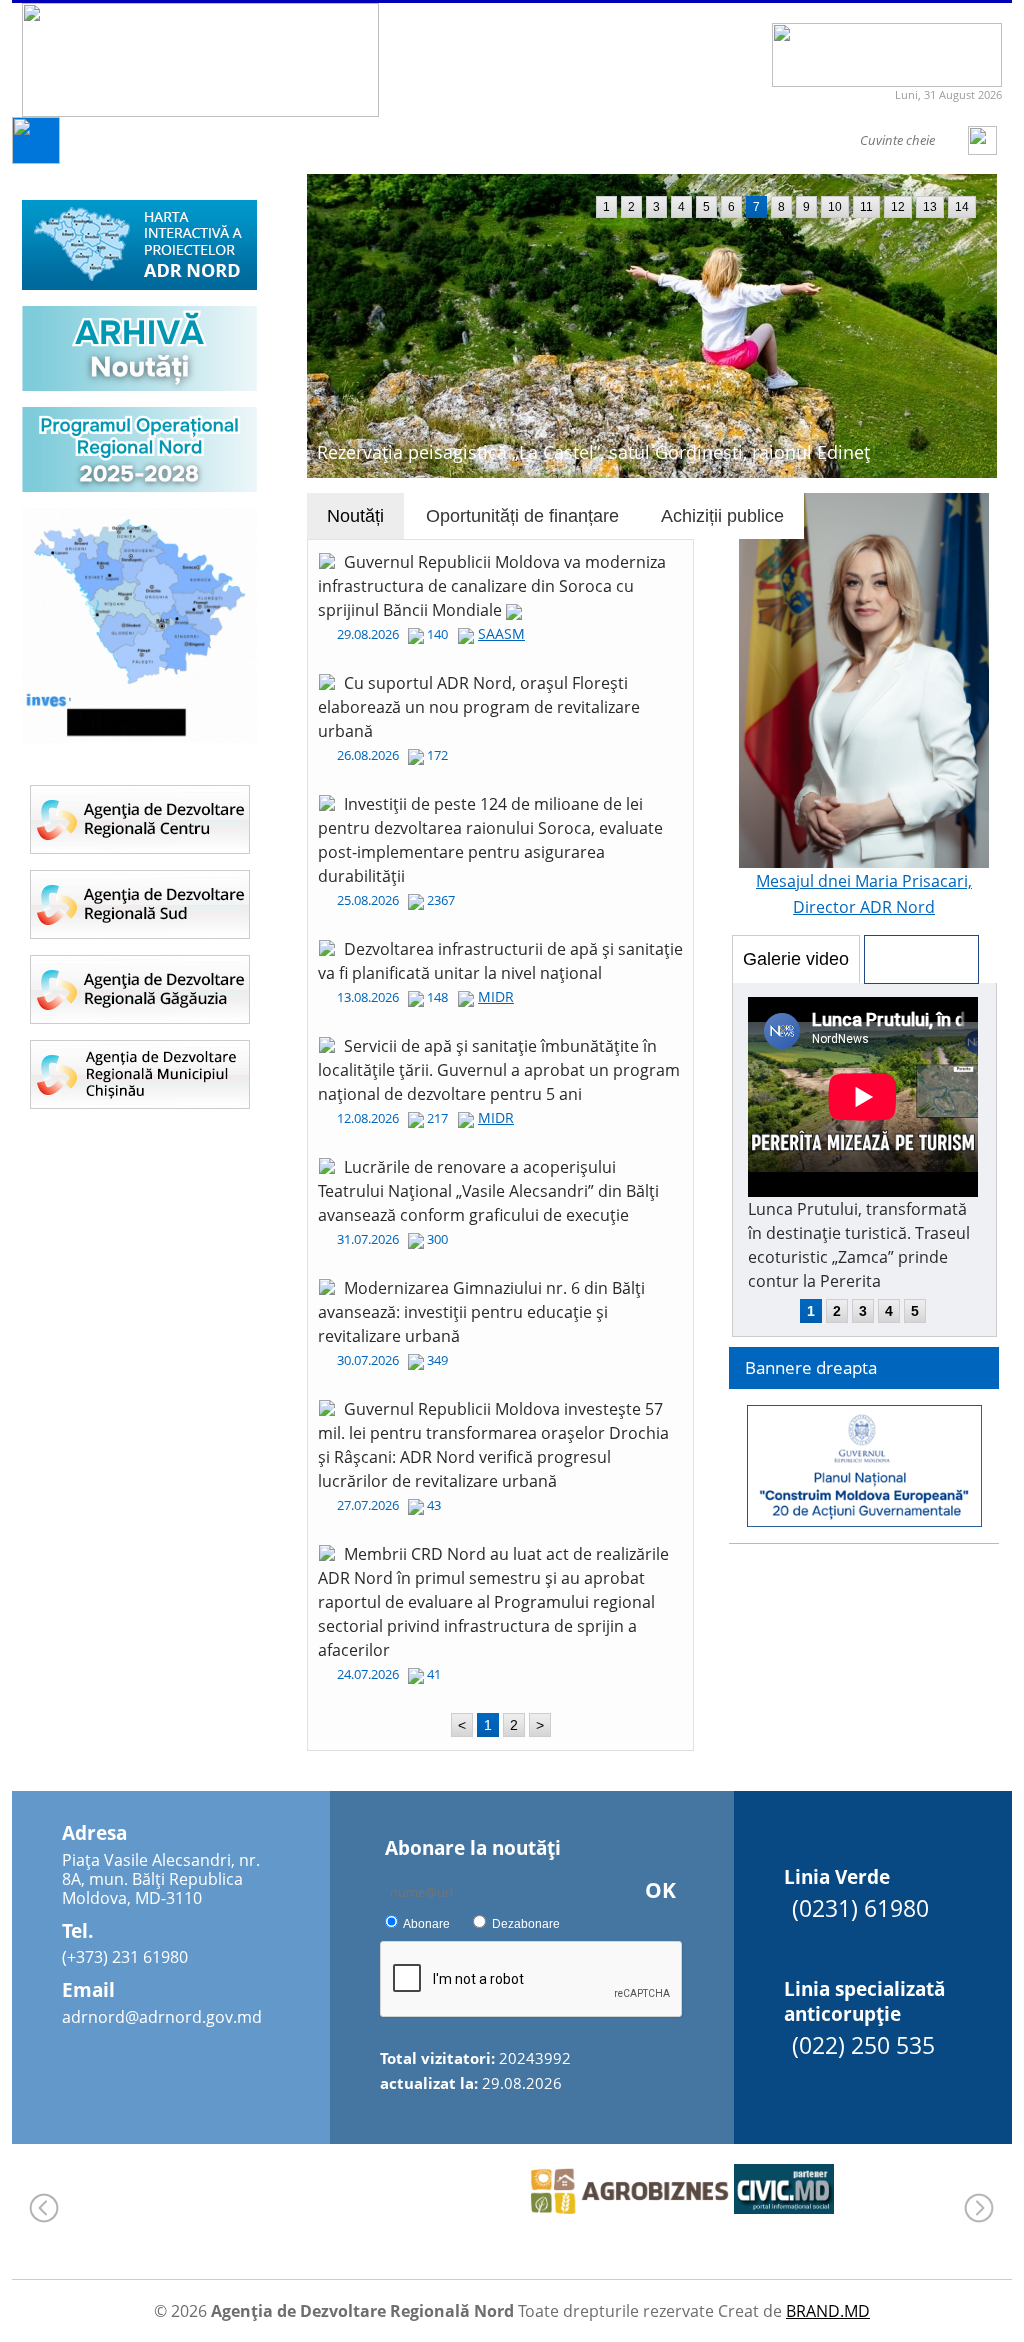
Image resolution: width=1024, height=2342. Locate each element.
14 (962, 207)
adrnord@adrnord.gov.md (162, 2017)
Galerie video (796, 959)
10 (835, 207)
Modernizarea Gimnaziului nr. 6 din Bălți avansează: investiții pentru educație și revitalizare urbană (481, 1312)
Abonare (426, 1924)
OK (660, 1890)
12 (898, 207)
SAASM (501, 633)
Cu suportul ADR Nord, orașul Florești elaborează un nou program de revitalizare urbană (479, 707)
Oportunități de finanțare (522, 516)
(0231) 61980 (860, 1908)
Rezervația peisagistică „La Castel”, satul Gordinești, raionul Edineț (593, 452)
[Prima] (36, 158)
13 (930, 207)
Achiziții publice (722, 516)
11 (866, 207)
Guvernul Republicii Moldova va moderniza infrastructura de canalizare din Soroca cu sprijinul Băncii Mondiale (492, 586)
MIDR (496, 996)
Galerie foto (921, 959)
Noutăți (355, 516)
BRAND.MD (828, 2311)
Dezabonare (526, 1924)
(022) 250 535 (863, 2045)
